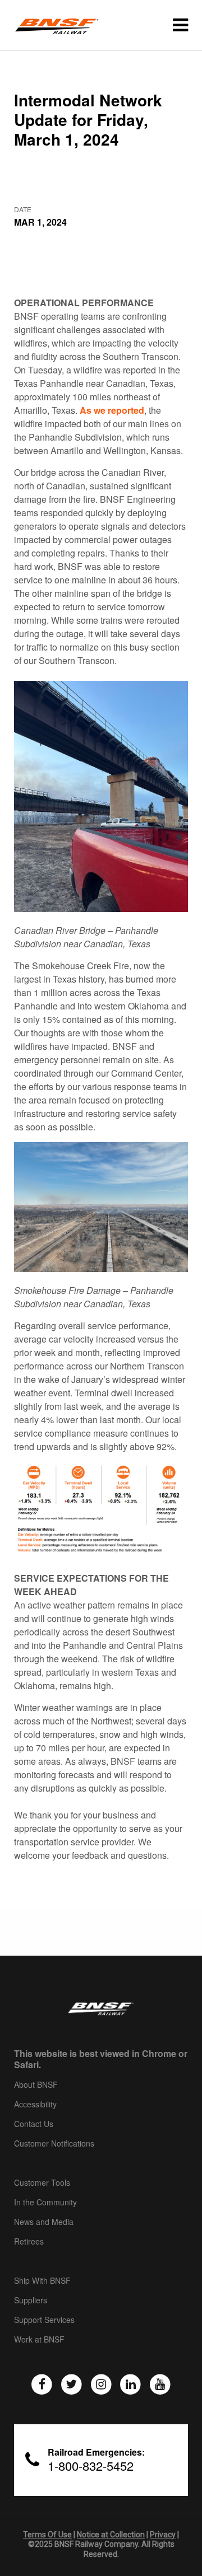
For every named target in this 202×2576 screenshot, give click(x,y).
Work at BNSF (39, 2340)
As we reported (112, 410)
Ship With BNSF (42, 2281)
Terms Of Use (47, 2535)
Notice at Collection (111, 2535)
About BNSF (36, 2085)
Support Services (44, 2320)
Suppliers (31, 2301)
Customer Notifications (54, 2144)
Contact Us (34, 2124)
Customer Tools (42, 2183)
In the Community (45, 2203)
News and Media (44, 2222)
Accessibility (35, 2105)
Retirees (29, 2242)
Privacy (163, 2535)
